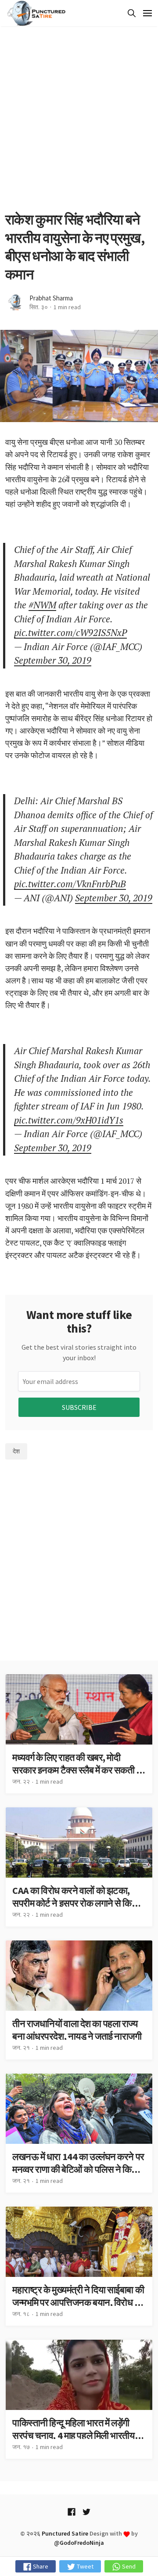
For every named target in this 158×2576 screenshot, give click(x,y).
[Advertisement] (79, 119)
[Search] (130, 13)
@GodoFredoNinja (79, 2543)
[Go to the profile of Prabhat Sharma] (15, 302)
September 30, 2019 (53, 660)
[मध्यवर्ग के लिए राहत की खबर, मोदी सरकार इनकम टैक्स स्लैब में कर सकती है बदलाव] (79, 1734)
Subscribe (79, 1407)
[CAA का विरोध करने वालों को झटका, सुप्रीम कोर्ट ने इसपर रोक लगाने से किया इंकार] (79, 1867)
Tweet (84, 2566)
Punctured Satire (65, 2533)
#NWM (42, 605)
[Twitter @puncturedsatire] (86, 2512)
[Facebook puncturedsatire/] (72, 2512)
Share (40, 2566)
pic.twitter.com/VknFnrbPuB (70, 884)
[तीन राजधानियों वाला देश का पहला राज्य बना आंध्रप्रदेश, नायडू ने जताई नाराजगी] (79, 2000)
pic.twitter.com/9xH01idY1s (69, 1120)
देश (16, 1451)
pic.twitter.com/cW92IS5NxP (70, 632)
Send (128, 2566)
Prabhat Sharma (51, 298)
